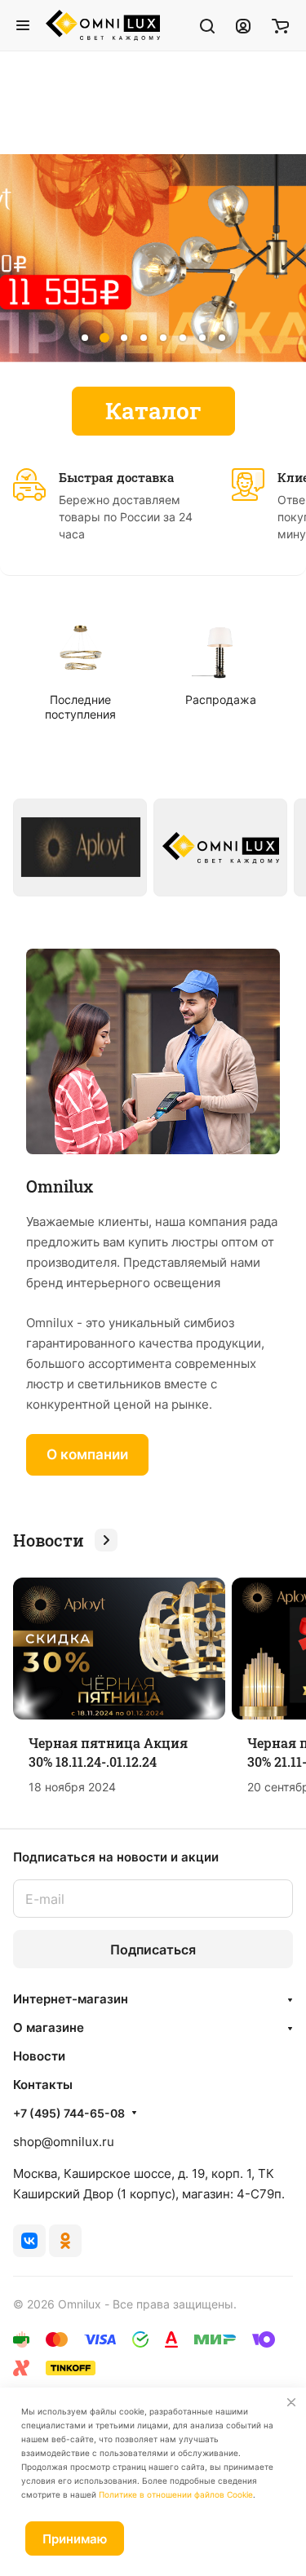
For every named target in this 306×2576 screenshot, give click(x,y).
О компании (87, 1454)
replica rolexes (43, 62)
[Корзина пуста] (280, 25)
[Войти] (243, 25)
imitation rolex (41, 83)
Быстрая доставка (116, 477)
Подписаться (153, 1950)
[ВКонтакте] (29, 2241)
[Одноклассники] (65, 2241)
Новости (39, 2056)
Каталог (153, 411)
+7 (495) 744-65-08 (69, 2113)
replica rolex (36, 144)
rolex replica (36, 103)
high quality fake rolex (64, 124)
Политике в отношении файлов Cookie (176, 2494)
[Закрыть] (291, 2402)
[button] (85, 338)
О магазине (49, 2027)
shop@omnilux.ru (64, 2142)
